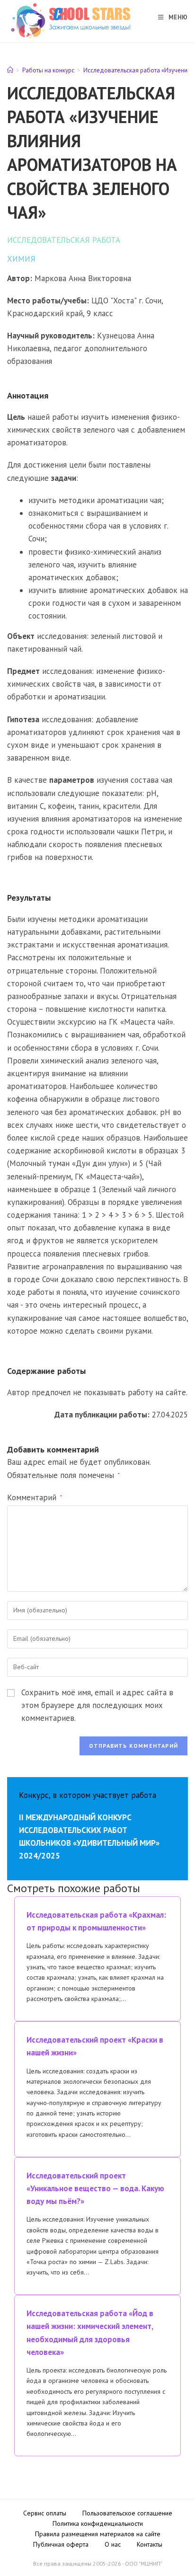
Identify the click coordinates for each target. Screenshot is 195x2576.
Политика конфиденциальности (98, 2523)
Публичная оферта (61, 2544)
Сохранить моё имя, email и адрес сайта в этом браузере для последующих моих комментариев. (97, 1705)
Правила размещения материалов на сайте (98, 2534)
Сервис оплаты (45, 2513)
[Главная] (10, 70)
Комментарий (35, 1497)
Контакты (150, 2544)
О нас (113, 2544)
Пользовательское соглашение (127, 2513)
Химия (21, 259)
